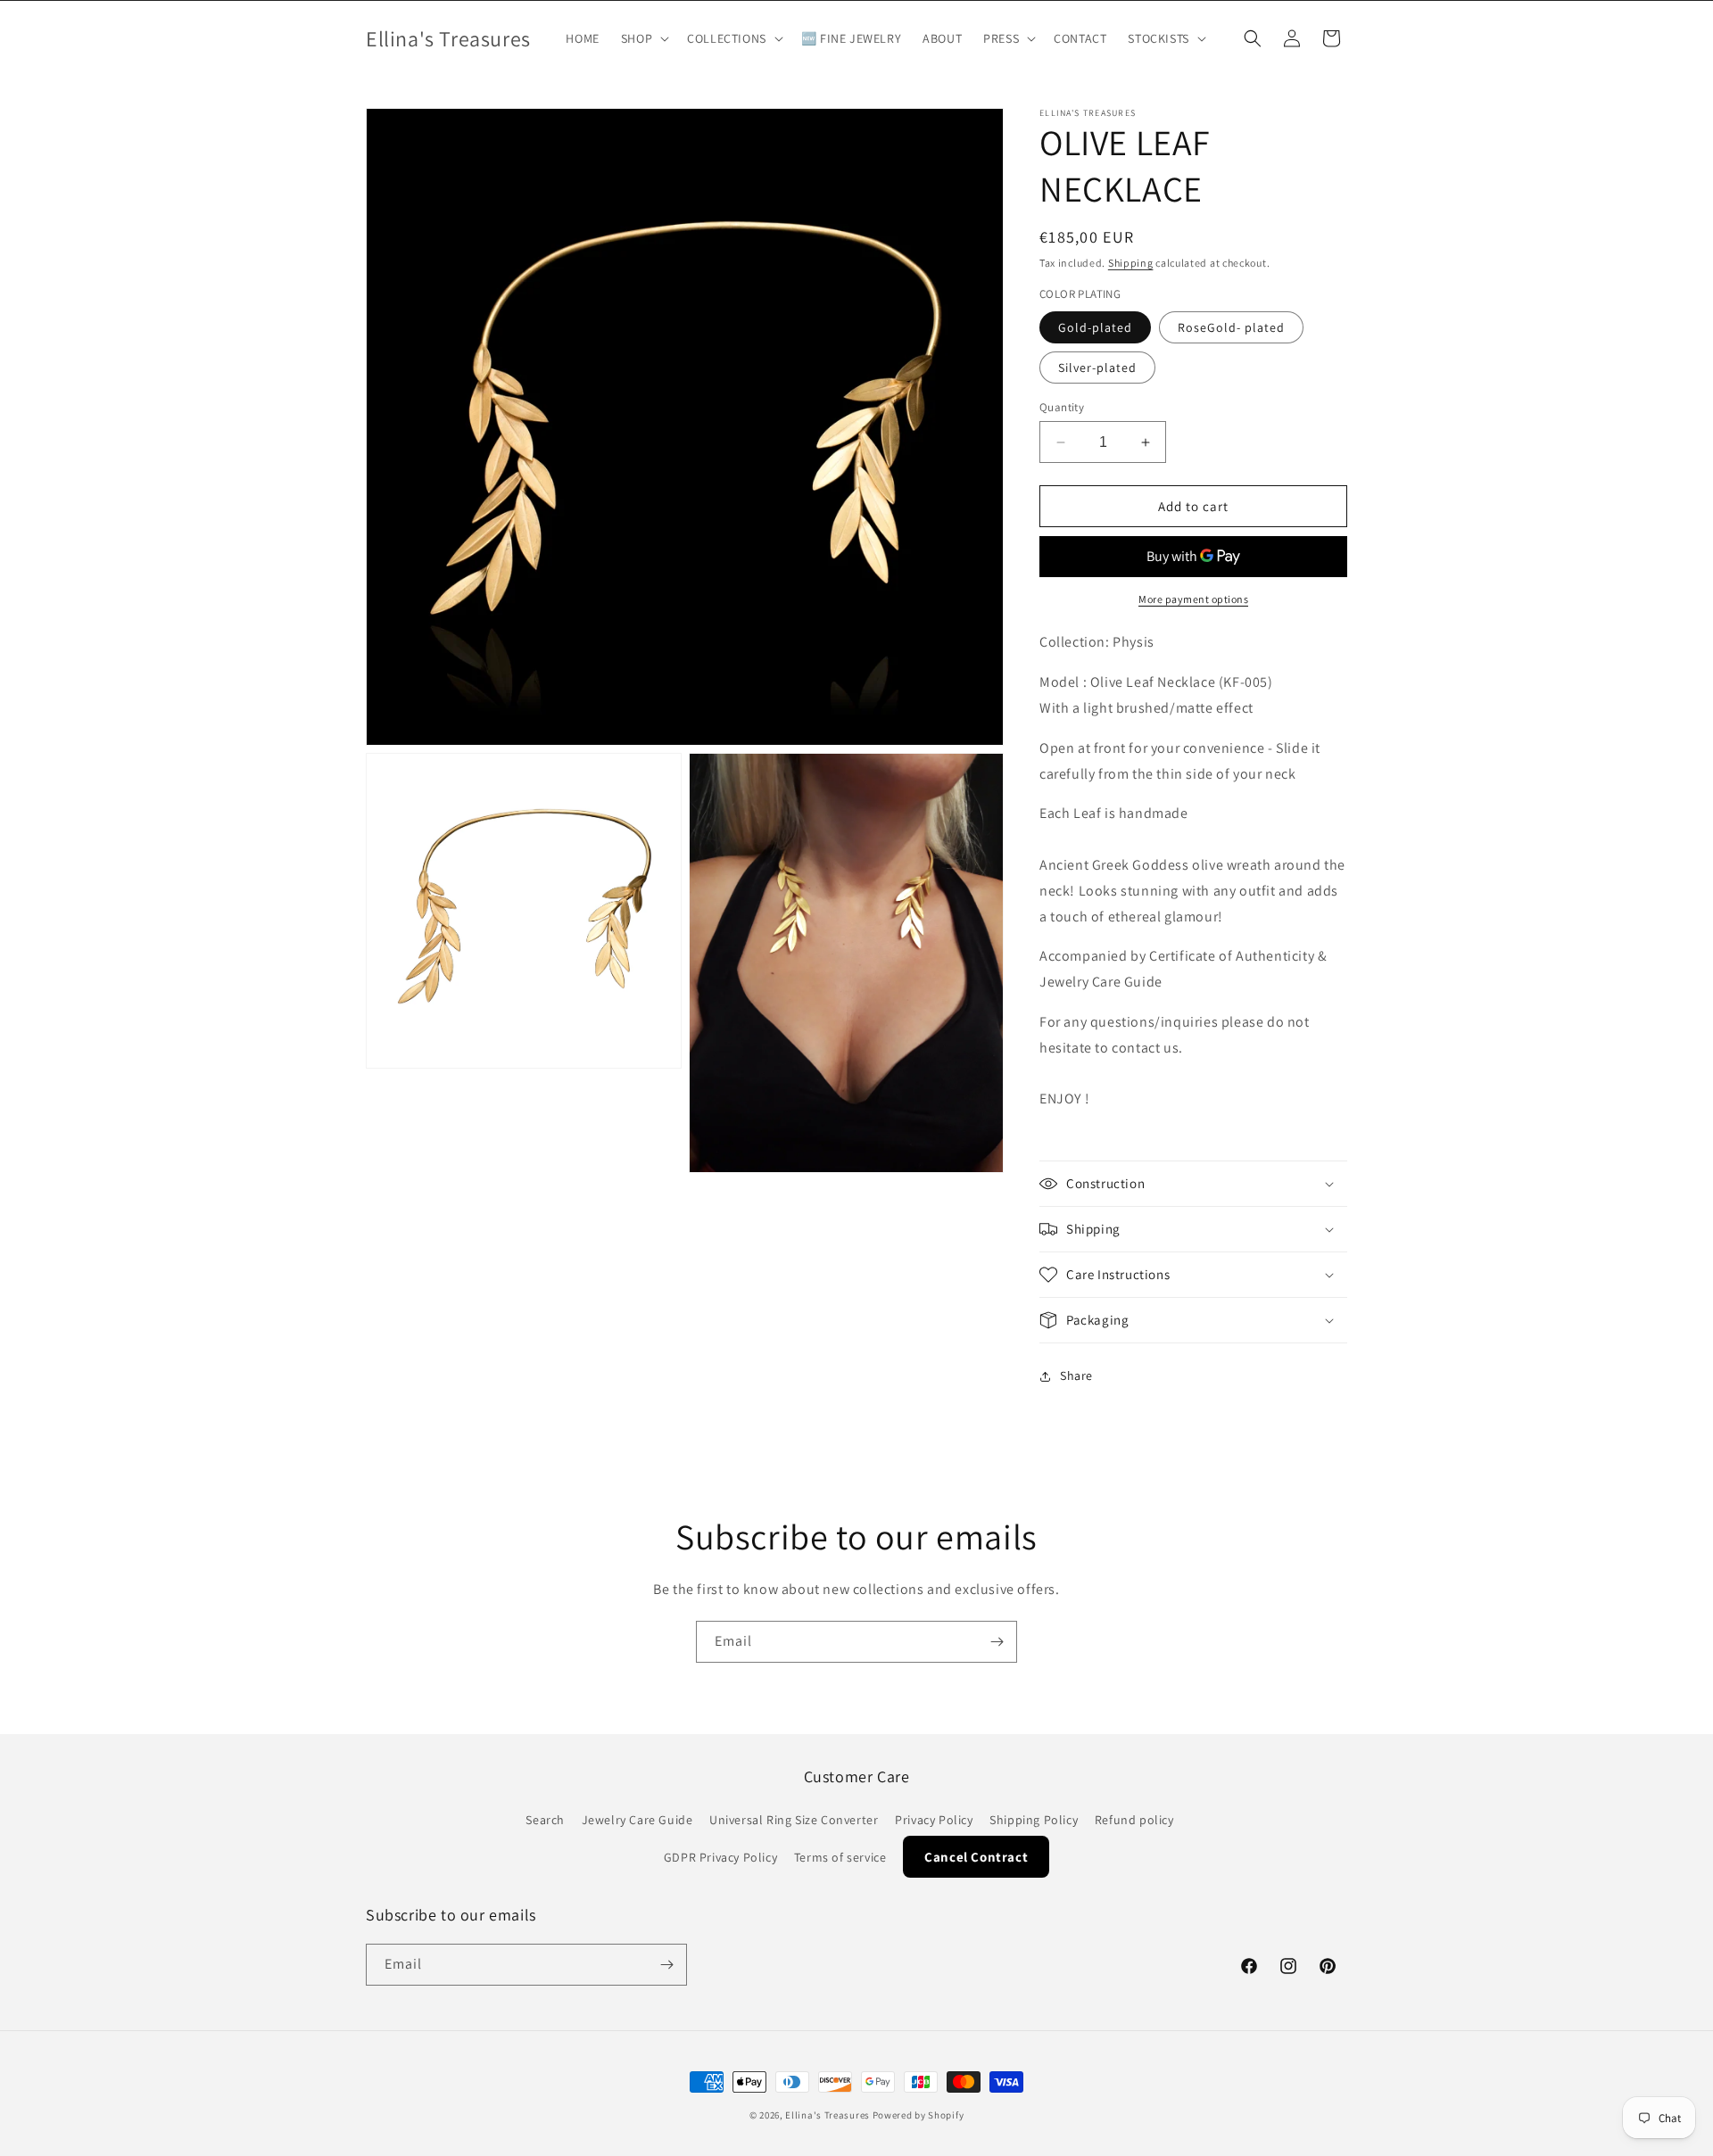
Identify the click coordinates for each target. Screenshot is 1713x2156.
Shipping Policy (1034, 1820)
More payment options (1193, 599)
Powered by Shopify (919, 2115)
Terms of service (840, 1857)
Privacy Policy (934, 1820)
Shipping (1131, 263)
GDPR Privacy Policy (720, 1857)
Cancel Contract (976, 1857)
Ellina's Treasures (828, 2115)
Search (545, 1820)
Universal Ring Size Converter (794, 1820)
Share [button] (1076, 1375)
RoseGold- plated (1231, 327)
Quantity (1062, 407)
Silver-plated (1097, 368)
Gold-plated (1095, 327)
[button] (643, 38)
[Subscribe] (997, 1642)
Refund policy (1134, 1820)
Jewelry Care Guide (637, 1820)
